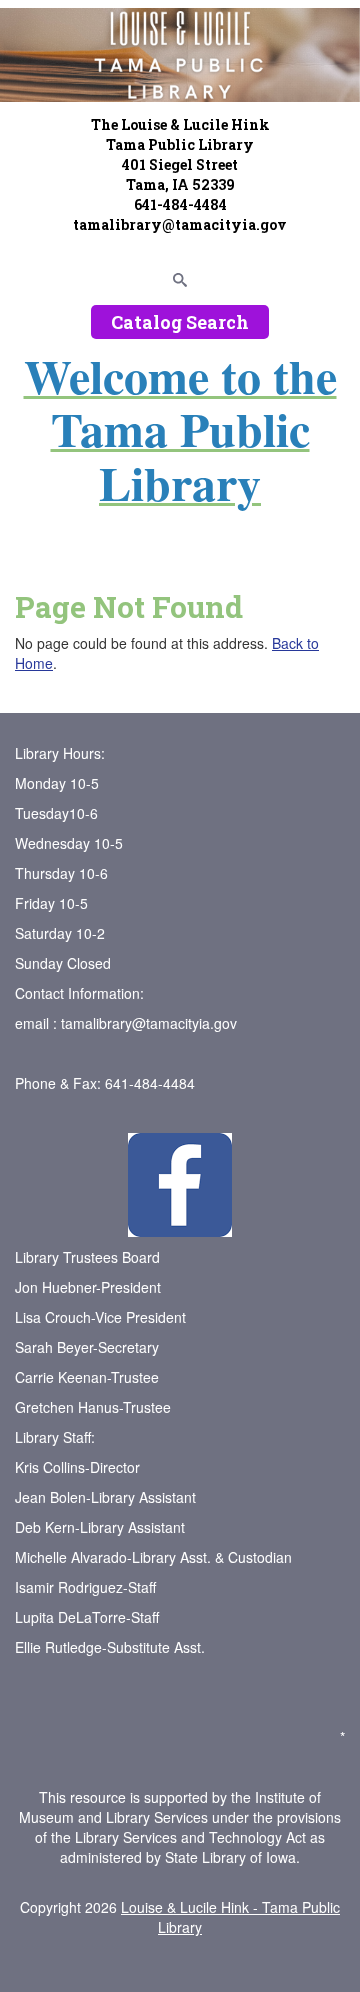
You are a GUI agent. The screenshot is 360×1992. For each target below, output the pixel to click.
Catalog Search (180, 322)
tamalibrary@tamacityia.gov (149, 1023)
